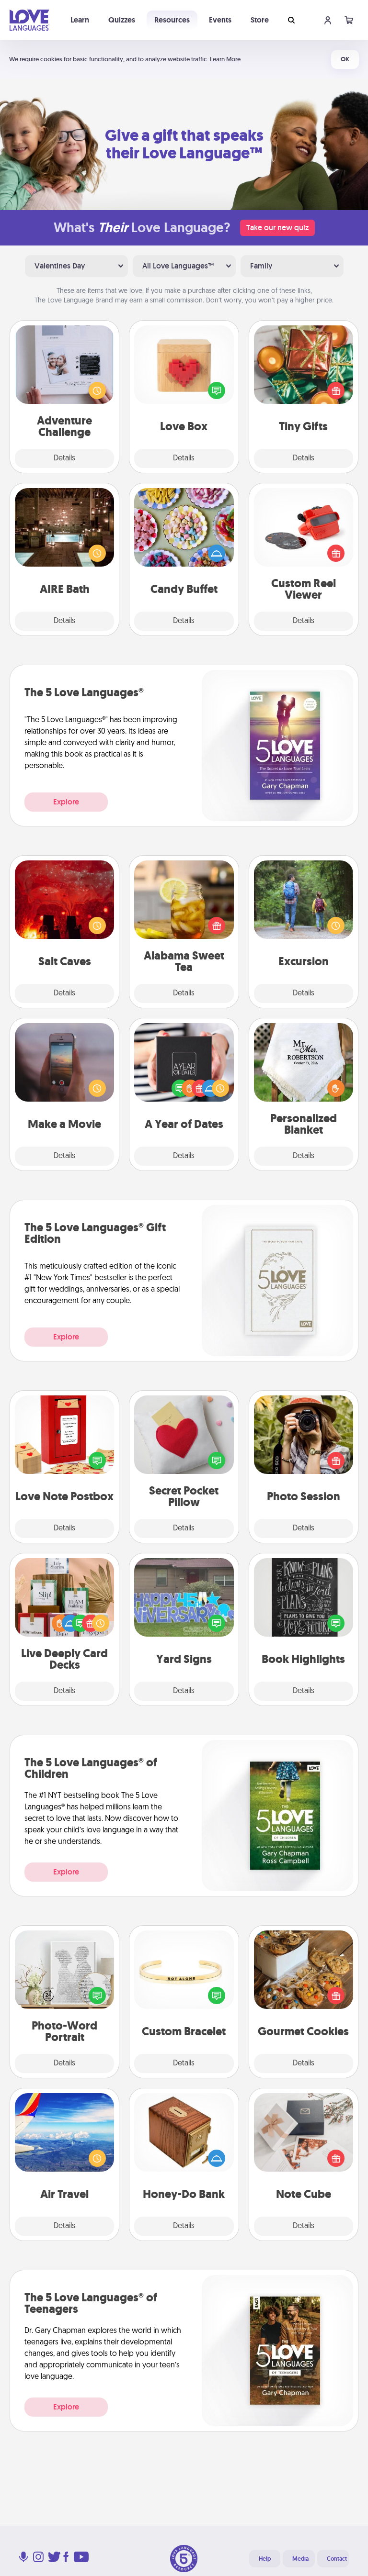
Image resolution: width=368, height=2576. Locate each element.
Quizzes (122, 20)
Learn (80, 20)
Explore (66, 802)
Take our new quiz (277, 228)
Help (265, 2559)
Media (300, 2559)
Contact (337, 2559)
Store (260, 20)
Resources (172, 20)
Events (220, 20)
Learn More (225, 59)
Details (64, 458)
